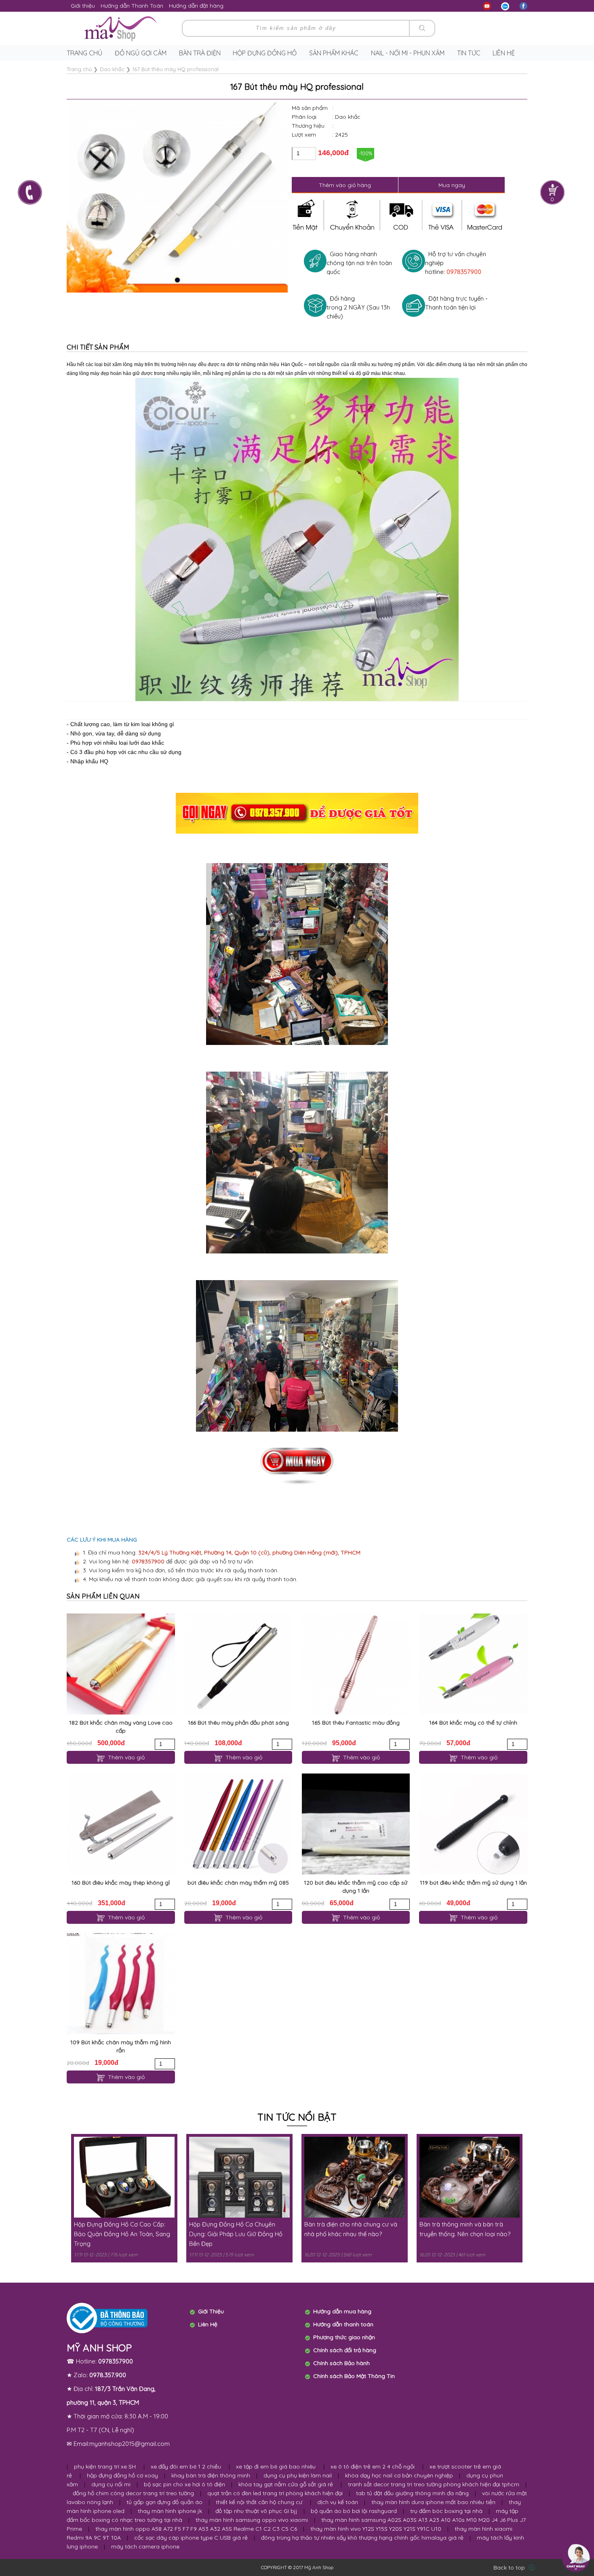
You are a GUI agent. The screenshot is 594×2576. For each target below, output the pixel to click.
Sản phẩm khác (334, 53)
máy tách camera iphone (145, 2547)
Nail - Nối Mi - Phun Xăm (408, 53)
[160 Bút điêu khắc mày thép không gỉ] (121, 1824)
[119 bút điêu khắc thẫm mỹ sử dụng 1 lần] (473, 1824)
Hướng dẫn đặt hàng (196, 6)
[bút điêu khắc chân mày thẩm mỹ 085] (238, 1824)
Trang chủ (84, 53)
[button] (177, 280)
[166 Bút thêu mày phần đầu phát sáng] (238, 1664)
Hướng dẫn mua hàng (342, 2311)
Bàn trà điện (200, 53)
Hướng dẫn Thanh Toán (132, 6)
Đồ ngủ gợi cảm (141, 53)
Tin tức (469, 53)
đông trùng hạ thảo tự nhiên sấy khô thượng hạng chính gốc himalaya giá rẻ (362, 2538)
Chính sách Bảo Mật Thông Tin (354, 2376)
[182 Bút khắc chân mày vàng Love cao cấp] (121, 1664)
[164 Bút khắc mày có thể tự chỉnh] (473, 1664)
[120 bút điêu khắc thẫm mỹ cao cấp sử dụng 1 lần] (356, 1824)
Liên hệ (504, 53)
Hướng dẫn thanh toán (343, 2324)
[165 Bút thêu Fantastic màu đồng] (356, 1664)
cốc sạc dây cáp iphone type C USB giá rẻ (191, 2538)
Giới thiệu (83, 6)
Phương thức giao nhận (344, 2337)
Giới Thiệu (211, 2311)
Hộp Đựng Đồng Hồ (265, 53)
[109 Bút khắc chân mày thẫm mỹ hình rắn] (121, 1984)
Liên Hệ (208, 2324)
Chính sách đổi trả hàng (345, 2350)
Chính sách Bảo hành (341, 2363)
